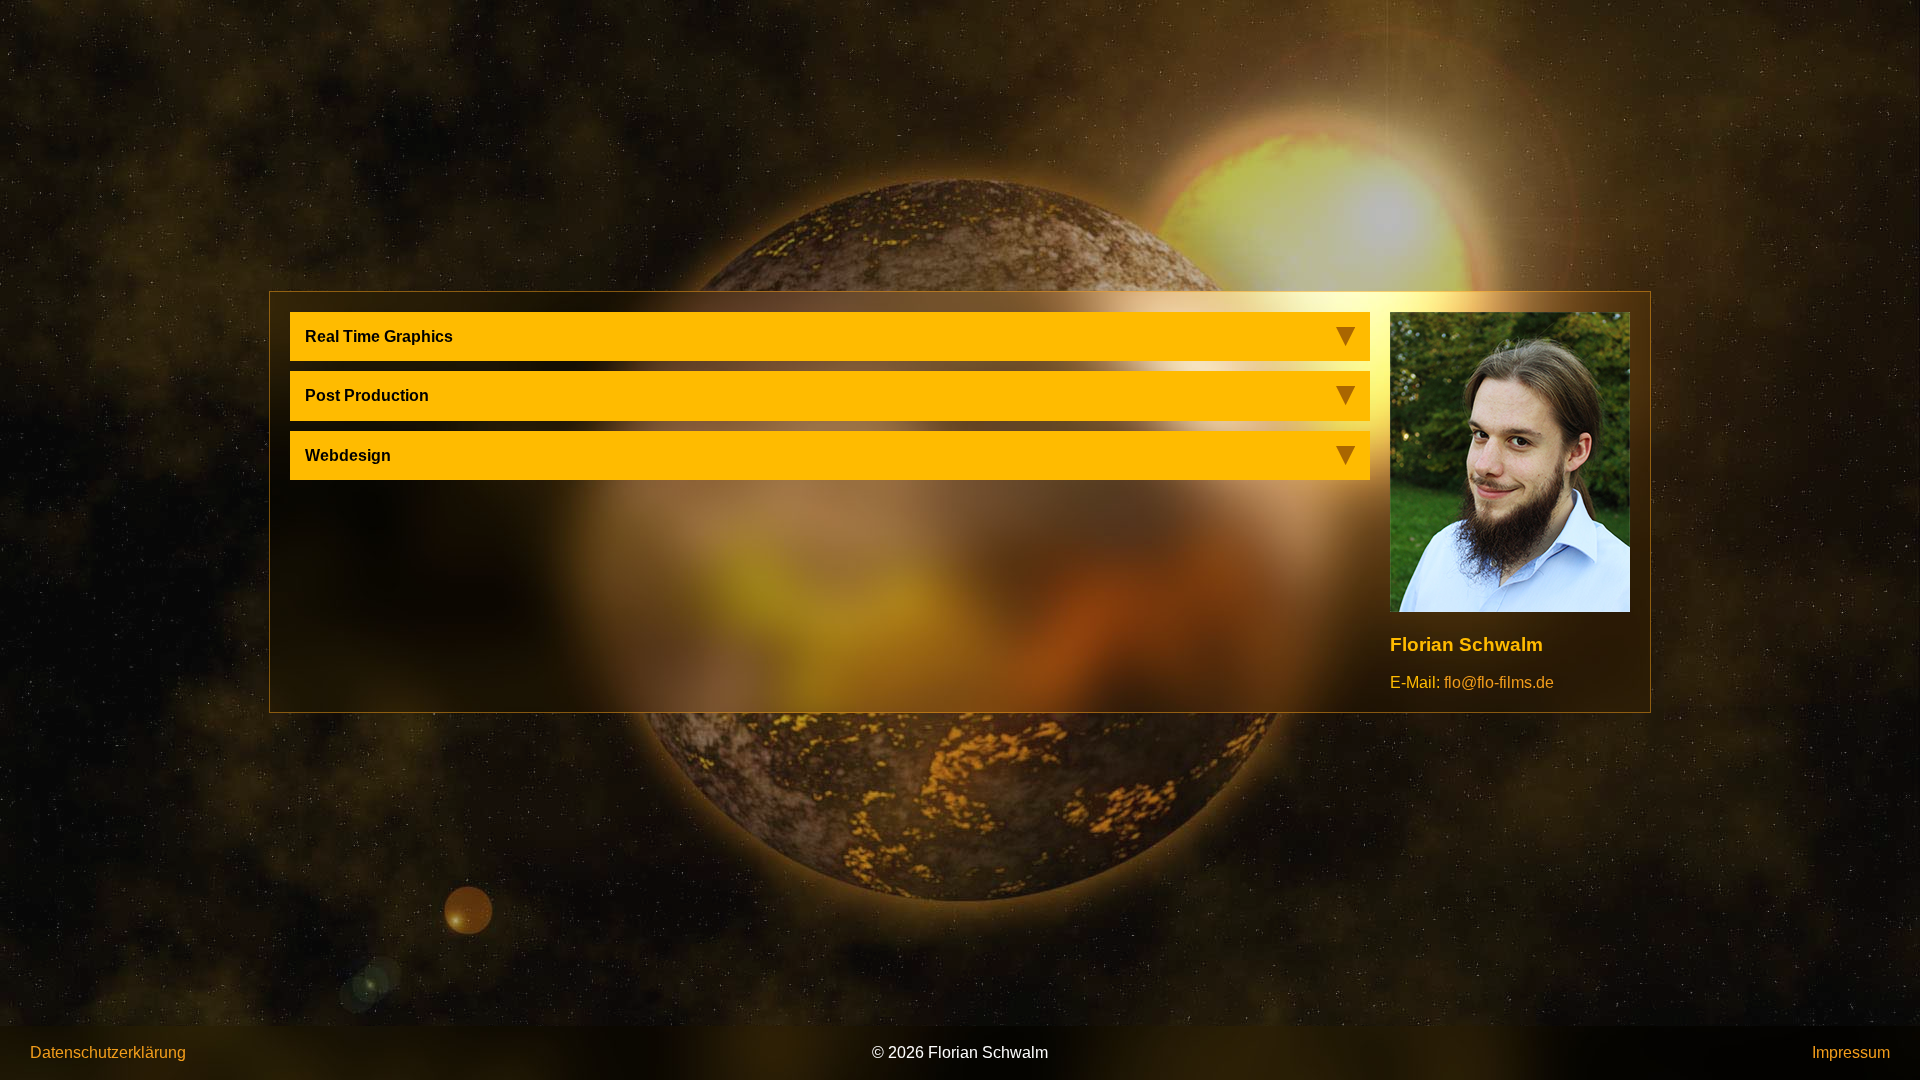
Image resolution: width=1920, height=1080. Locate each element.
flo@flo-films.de (1499, 682)
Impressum (1851, 1052)
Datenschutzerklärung (108, 1052)
